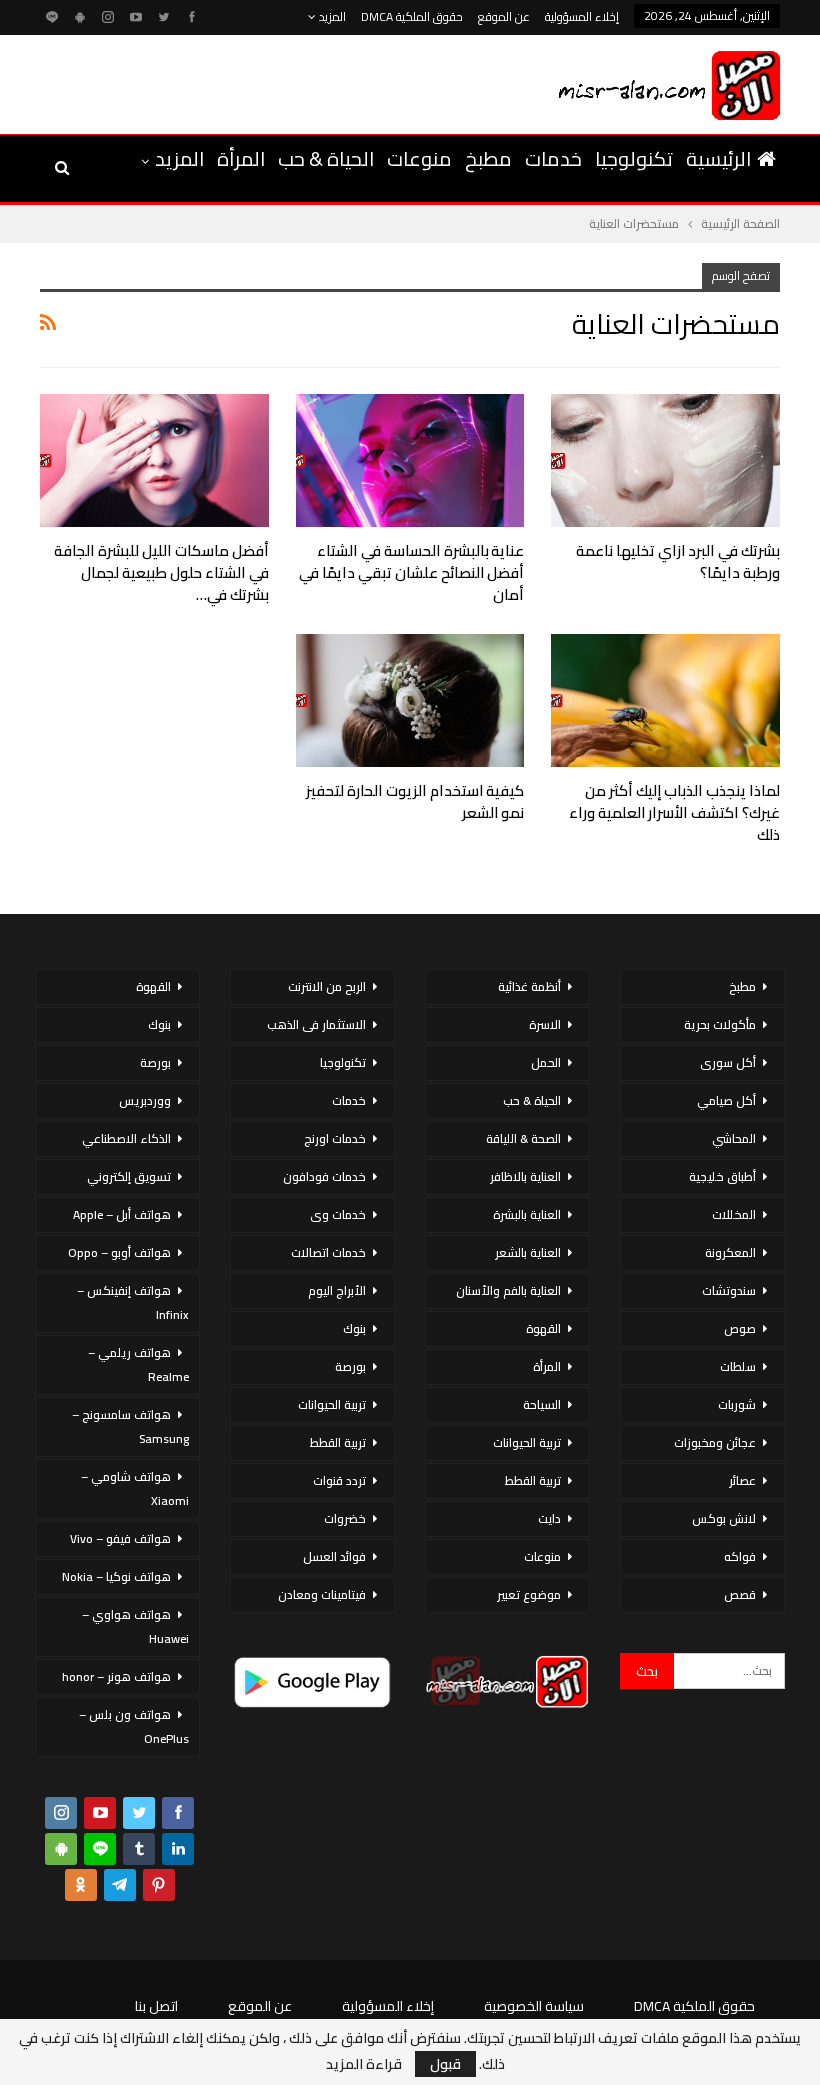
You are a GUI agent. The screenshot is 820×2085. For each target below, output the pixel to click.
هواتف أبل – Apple (122, 1214)
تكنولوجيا (634, 158)
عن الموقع (504, 16)
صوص (740, 1328)
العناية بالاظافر (525, 1176)
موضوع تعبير (529, 1594)
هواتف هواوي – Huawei (135, 1626)
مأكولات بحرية (720, 1024)
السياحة (542, 1404)
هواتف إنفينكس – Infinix (133, 1302)
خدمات (553, 158)
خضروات (345, 1518)
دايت (549, 1518)
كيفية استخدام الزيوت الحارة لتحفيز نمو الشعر (415, 801)
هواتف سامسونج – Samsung (130, 1426)
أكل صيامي (726, 1100)
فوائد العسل (334, 1556)
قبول (445, 2064)
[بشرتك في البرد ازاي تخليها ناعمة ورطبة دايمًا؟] (665, 460)
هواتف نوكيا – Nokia (116, 1576)
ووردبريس (145, 1100)
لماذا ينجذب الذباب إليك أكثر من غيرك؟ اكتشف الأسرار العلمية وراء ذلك (674, 812)
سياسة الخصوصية (534, 2006)
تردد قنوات (339, 1480)
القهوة (543, 1328)
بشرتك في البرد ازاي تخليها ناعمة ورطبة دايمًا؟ (678, 561)
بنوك (354, 1328)
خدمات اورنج (335, 1138)
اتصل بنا (156, 2006)
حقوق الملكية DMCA (412, 16)
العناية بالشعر (528, 1252)
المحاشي (734, 1138)
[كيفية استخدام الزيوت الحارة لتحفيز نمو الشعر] (410, 700)
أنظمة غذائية (529, 986)
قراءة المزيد (364, 2064)
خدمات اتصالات (328, 1252)
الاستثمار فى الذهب (316, 1024)
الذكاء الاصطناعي (126, 1138)
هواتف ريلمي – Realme (138, 1364)
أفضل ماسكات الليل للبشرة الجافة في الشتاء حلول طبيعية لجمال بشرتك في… (161, 572)
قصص (740, 1594)
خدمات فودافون (324, 1176)
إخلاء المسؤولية (582, 16)
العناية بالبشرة (527, 1214)
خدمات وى (338, 1214)
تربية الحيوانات (527, 1442)
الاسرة (545, 1024)
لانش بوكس (724, 1518)
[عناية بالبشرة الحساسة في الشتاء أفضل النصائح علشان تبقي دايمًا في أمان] (410, 460)
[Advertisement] (269, 81)
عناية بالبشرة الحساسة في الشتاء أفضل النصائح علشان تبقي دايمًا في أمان (411, 572)
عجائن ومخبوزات (715, 1442)
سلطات (738, 1366)
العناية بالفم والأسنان (508, 1290)
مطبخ (488, 158)
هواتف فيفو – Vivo (120, 1538)
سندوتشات (729, 1290)
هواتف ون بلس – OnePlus (134, 1726)
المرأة (241, 158)
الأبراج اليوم (337, 1290)
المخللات (734, 1214)
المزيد (331, 16)
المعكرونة (730, 1252)
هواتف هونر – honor (116, 1676)
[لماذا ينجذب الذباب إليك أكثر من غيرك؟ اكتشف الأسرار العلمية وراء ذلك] (665, 700)
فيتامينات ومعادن (322, 1594)
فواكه (740, 1556)
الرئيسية (718, 158)
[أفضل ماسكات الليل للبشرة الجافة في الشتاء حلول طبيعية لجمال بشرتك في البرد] (154, 460)
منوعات (419, 158)
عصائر (742, 1480)
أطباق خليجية (722, 1176)
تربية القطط (533, 1480)
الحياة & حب (326, 158)
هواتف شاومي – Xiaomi (135, 1488)
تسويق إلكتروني (129, 1176)
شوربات (737, 1404)
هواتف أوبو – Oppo (119, 1252)
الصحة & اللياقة (523, 1138)
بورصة (350, 1366)
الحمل (546, 1062)
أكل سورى (728, 1062)
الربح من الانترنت (327, 986)
